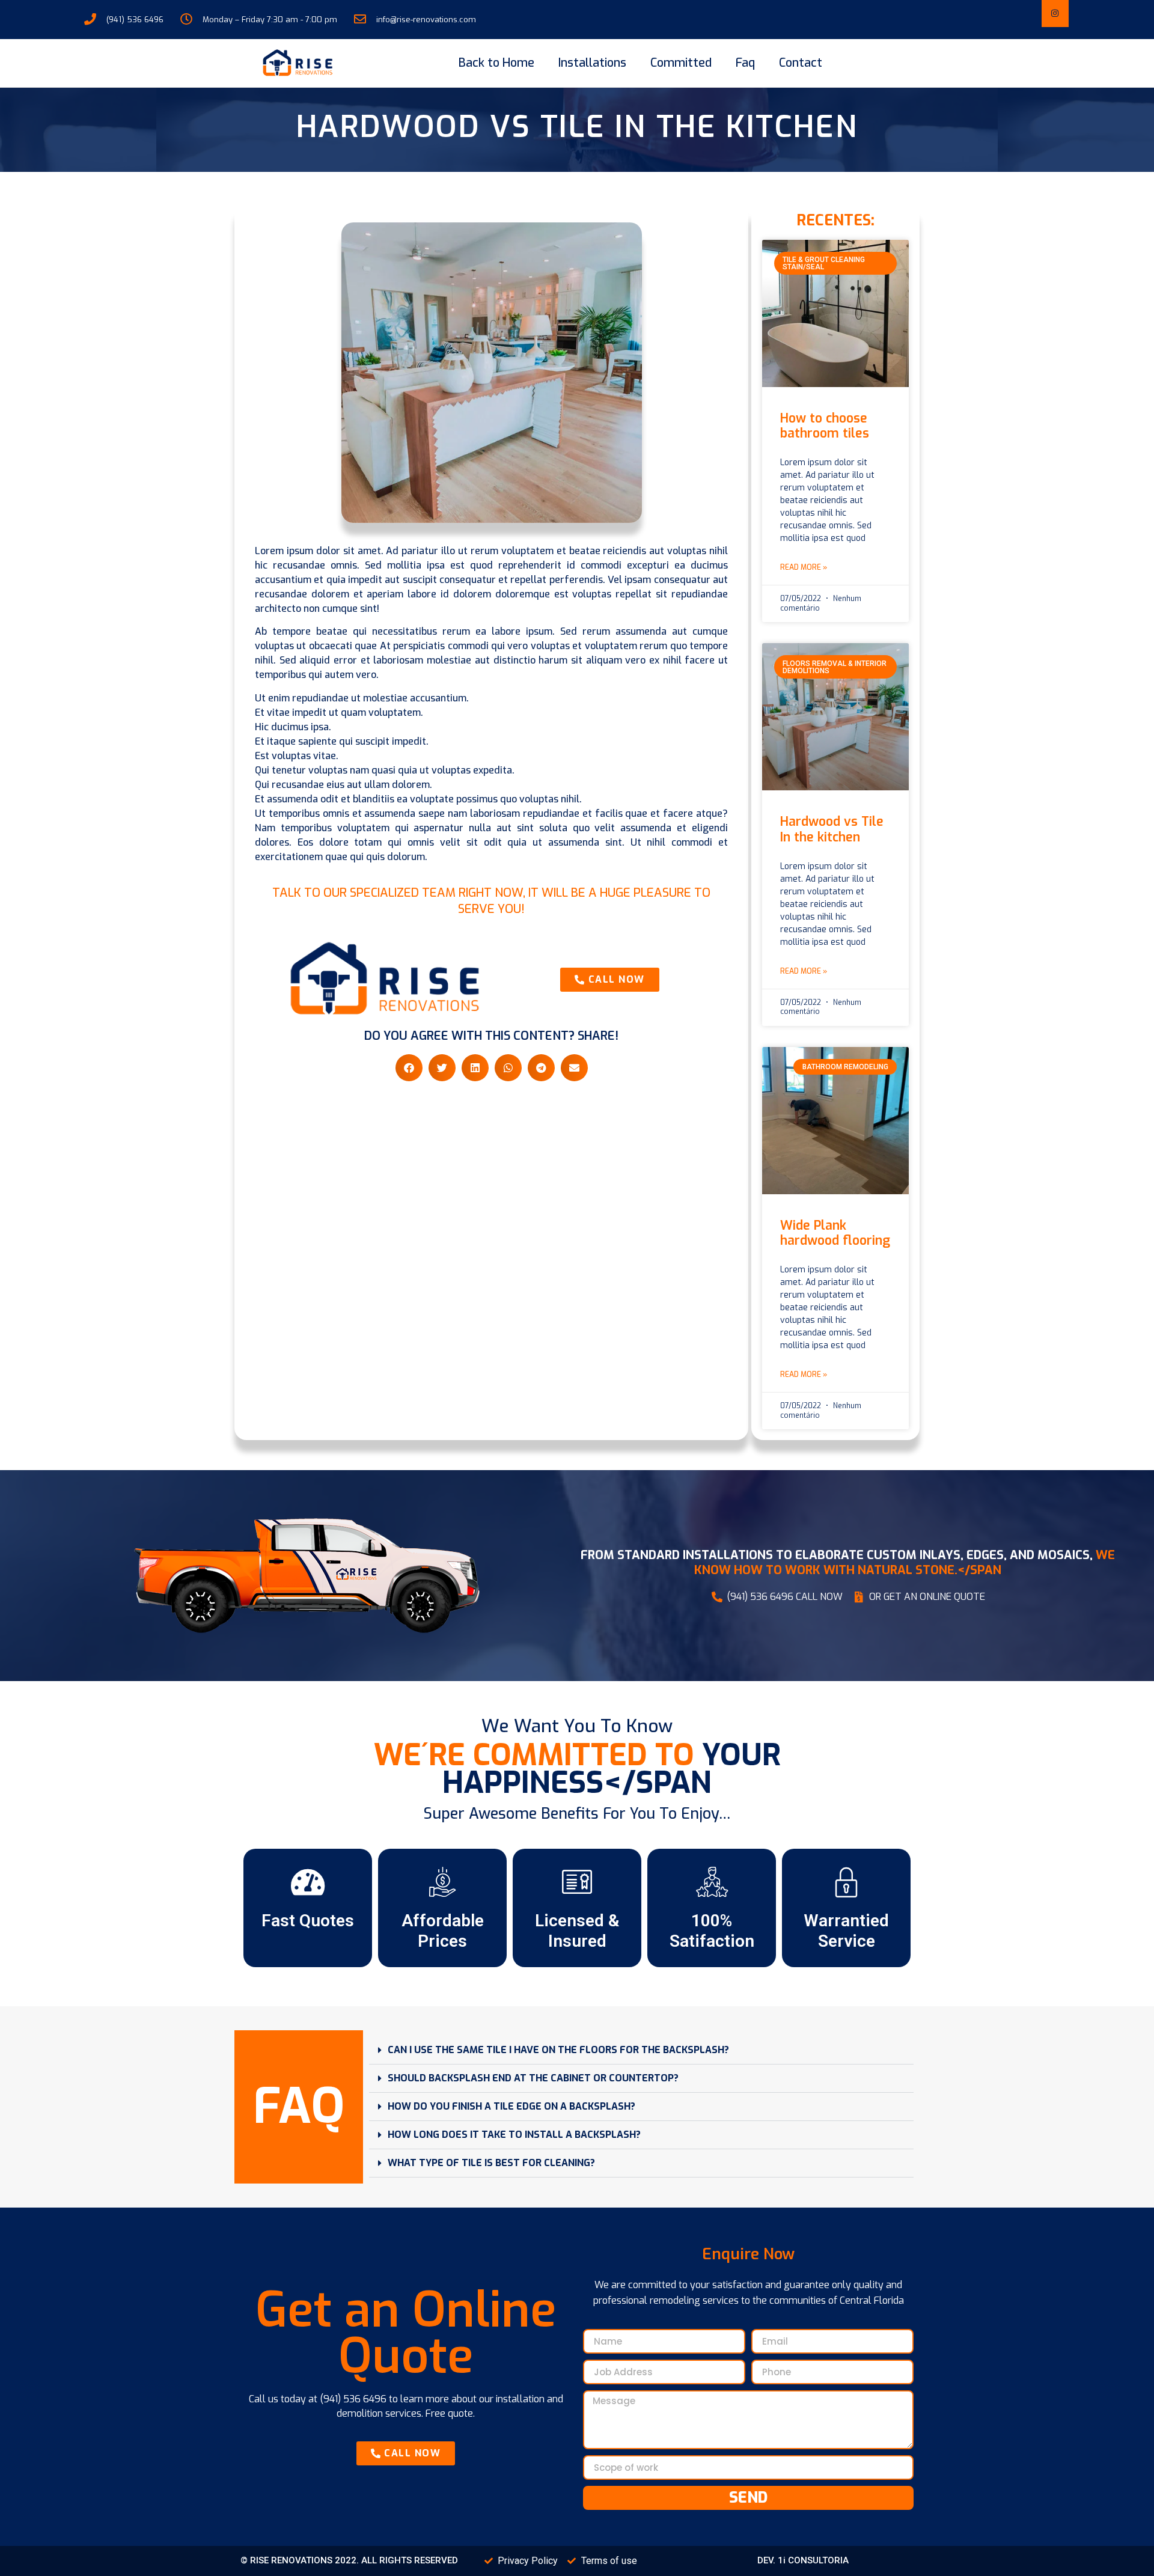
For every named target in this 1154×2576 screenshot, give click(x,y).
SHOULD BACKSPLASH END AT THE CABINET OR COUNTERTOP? (533, 2078)
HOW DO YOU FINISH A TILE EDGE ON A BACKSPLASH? (511, 2106)
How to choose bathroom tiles (825, 426)
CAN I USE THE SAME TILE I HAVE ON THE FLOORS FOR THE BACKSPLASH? (558, 2050)
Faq (745, 63)
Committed (681, 63)
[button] (409, 1068)
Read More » (804, 567)
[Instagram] (1055, 14)
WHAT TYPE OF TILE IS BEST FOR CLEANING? (491, 2163)
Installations (592, 63)
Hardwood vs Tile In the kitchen (832, 829)
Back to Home (496, 63)
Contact (801, 63)
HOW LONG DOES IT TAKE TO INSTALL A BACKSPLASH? (514, 2135)
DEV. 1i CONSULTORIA (803, 2560)
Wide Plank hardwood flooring (835, 1233)
